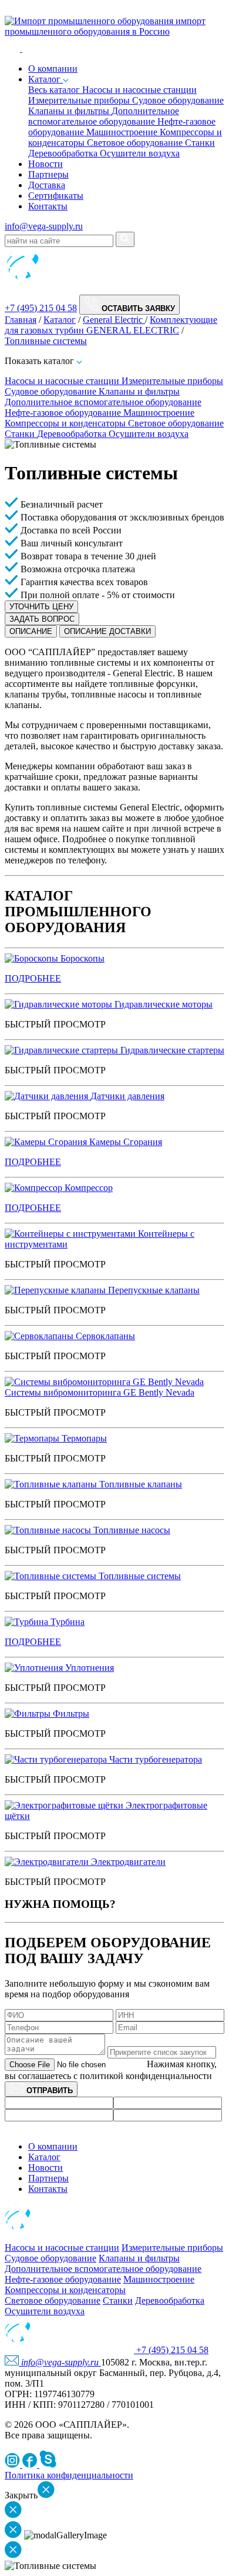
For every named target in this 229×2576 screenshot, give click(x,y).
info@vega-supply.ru (44, 226)
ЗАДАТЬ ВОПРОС (42, 619)
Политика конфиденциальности (69, 2475)
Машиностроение (123, 132)
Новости (46, 164)
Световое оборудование (136, 143)
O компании (53, 69)
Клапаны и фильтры (70, 111)
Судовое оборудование (178, 100)
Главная (21, 320)
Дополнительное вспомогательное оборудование (104, 116)
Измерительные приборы (80, 100)
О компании (53, 2146)
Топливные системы (46, 341)
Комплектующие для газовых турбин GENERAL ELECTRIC (111, 325)
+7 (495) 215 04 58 (41, 308)
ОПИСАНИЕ (31, 631)
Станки (200, 143)
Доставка (47, 185)
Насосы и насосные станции (139, 90)
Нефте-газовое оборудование (64, 413)
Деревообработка (64, 153)
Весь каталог (55, 90)
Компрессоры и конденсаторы (66, 423)
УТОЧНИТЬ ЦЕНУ (41, 607)
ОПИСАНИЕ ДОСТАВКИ (107, 631)
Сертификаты (56, 196)
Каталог (46, 79)
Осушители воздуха (140, 153)
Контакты (48, 206)
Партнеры (48, 174)
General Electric (114, 320)
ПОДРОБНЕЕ (33, 978)
